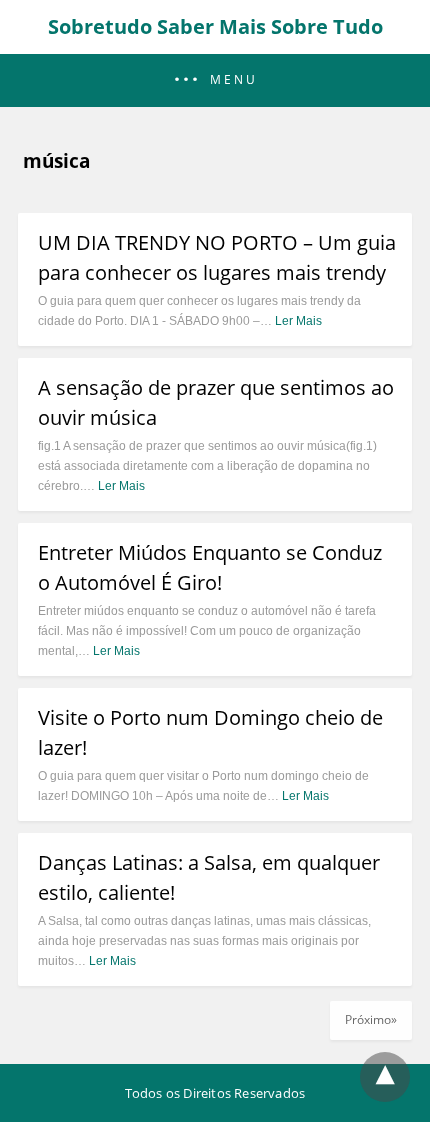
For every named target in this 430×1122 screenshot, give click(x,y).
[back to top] (385, 1077)
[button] (215, 80)
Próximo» (371, 1019)
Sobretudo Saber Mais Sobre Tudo (215, 26)
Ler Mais (298, 321)
